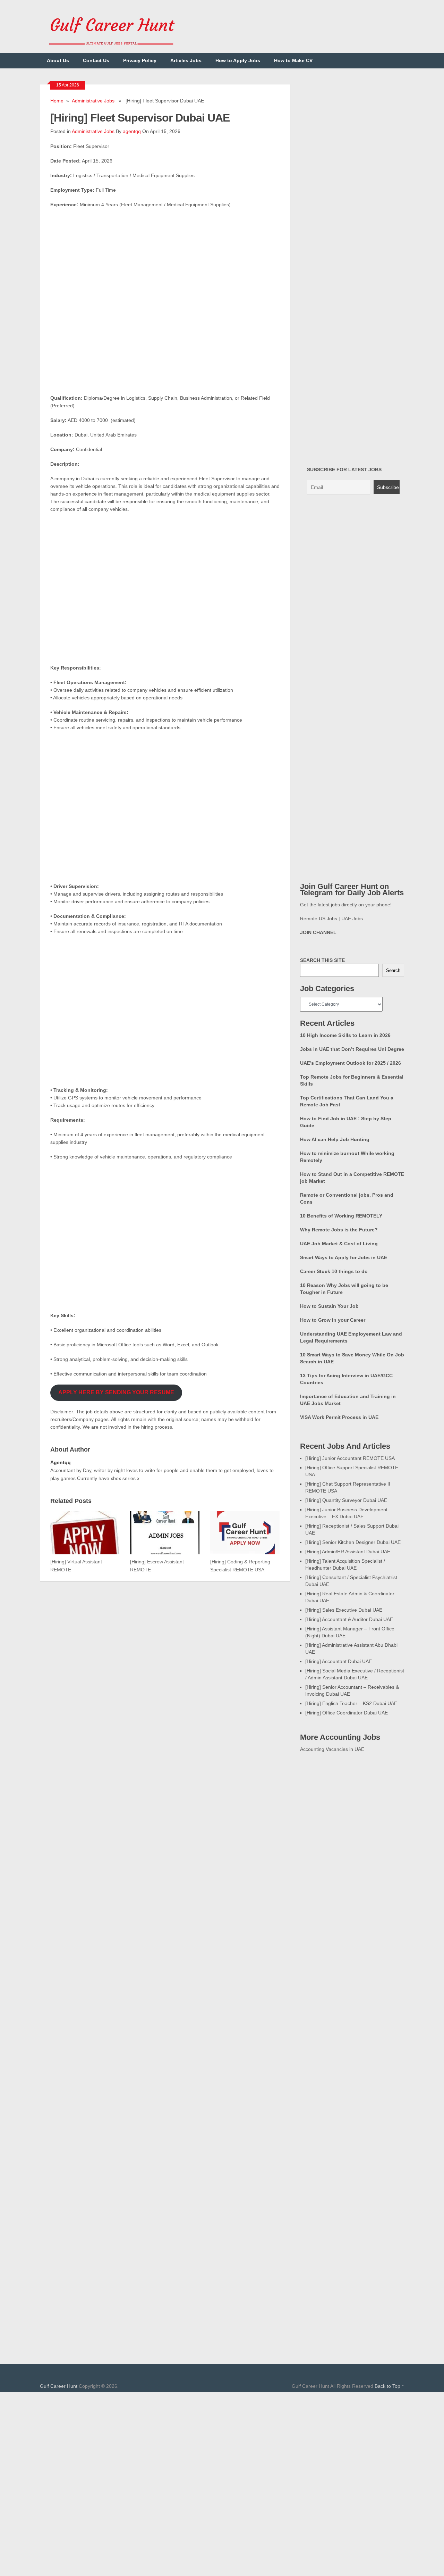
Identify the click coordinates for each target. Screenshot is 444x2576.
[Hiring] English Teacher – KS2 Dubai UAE (351, 1703)
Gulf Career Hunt (59, 2386)
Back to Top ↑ (389, 2386)
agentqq (132, 131)
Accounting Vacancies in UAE (332, 1749)
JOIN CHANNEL (318, 932)
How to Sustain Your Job (329, 1306)
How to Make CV (293, 60)
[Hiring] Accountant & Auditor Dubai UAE (349, 1619)
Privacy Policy (140, 60)
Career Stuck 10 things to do (334, 1271)
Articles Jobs (186, 60)
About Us (58, 60)
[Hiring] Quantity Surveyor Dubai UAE (346, 1500)
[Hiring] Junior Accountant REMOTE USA (350, 1458)
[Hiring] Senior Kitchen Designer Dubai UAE (353, 1542)
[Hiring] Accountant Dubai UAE (339, 1661)
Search (393, 970)
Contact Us (96, 60)
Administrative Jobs (93, 101)
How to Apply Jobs (238, 60)
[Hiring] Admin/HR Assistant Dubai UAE (348, 1552)
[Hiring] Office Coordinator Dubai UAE (347, 1713)
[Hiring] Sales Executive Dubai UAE (344, 1610)
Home (57, 101)
